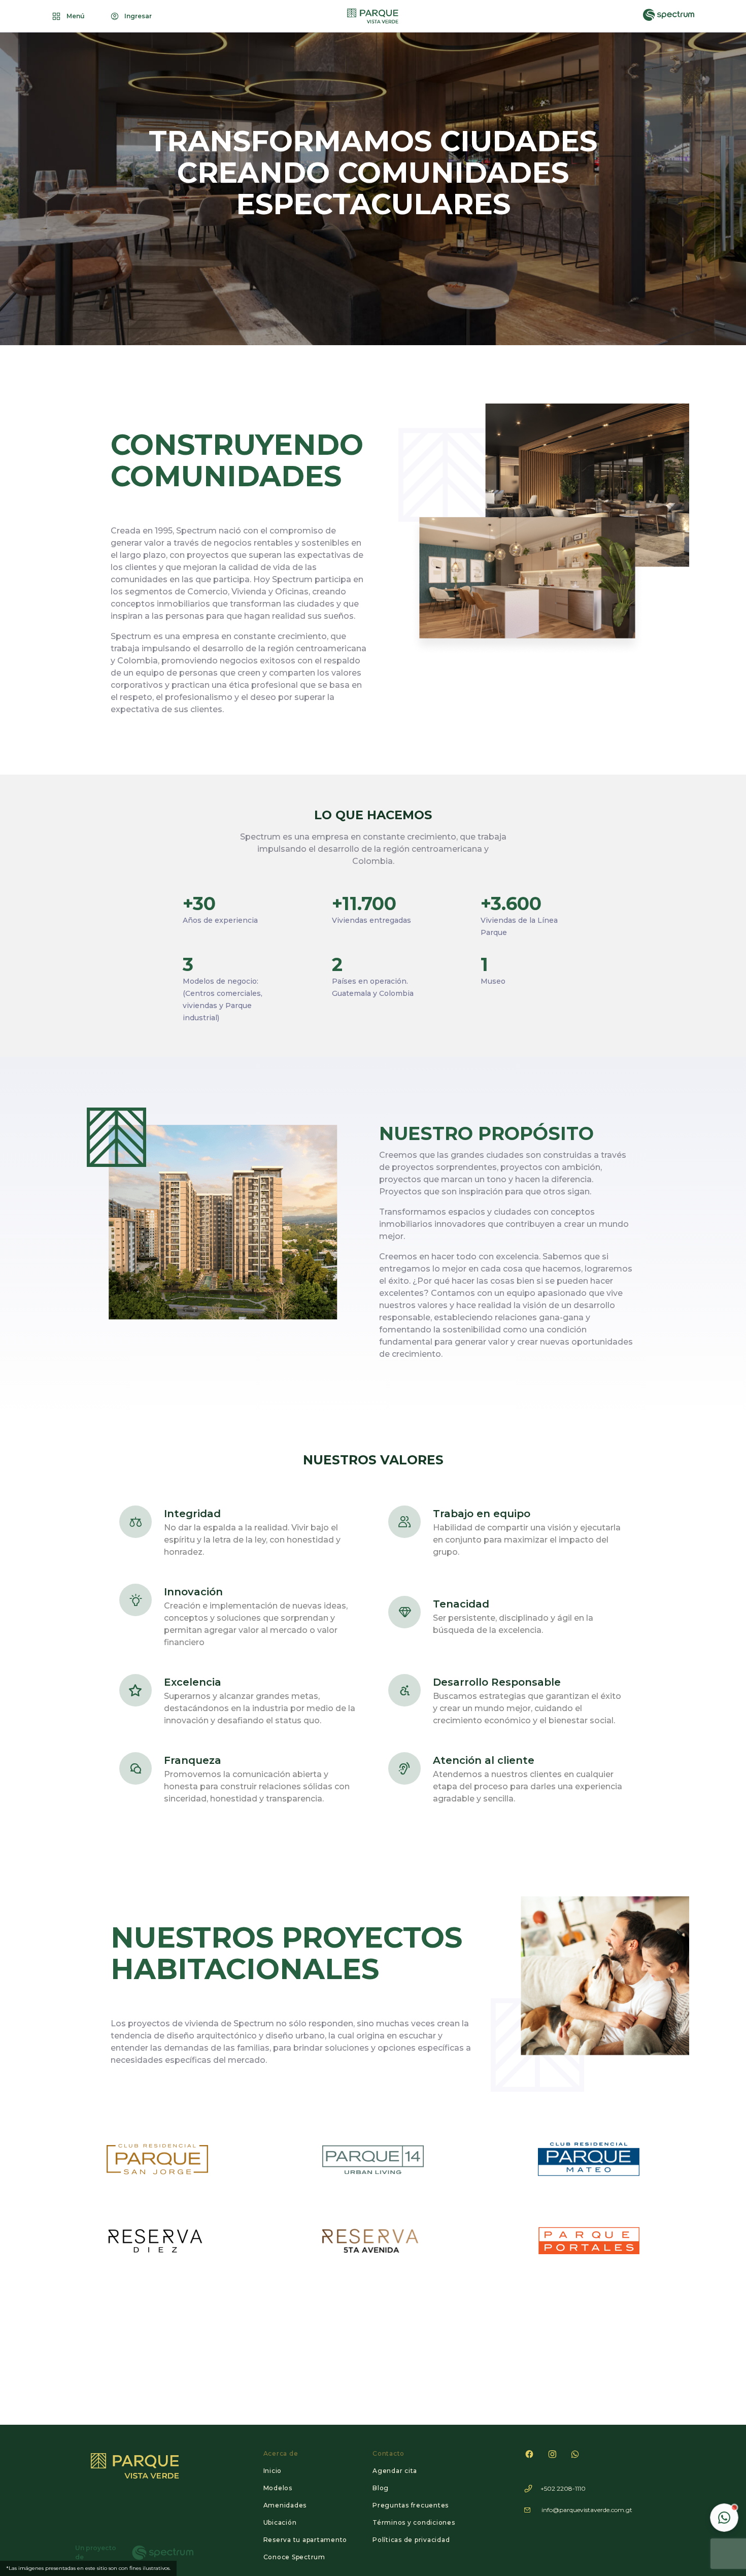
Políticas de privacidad (411, 2540)
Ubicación (280, 2522)
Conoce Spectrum (294, 2557)
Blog (381, 2488)
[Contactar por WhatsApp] (724, 2518)
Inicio (273, 2471)
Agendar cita (395, 2471)
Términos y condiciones (414, 2522)
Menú (76, 16)
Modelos (278, 2488)
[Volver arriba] (724, 2487)
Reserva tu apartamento (306, 2540)
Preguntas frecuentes (411, 2505)
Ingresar (138, 16)
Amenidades (285, 2505)
